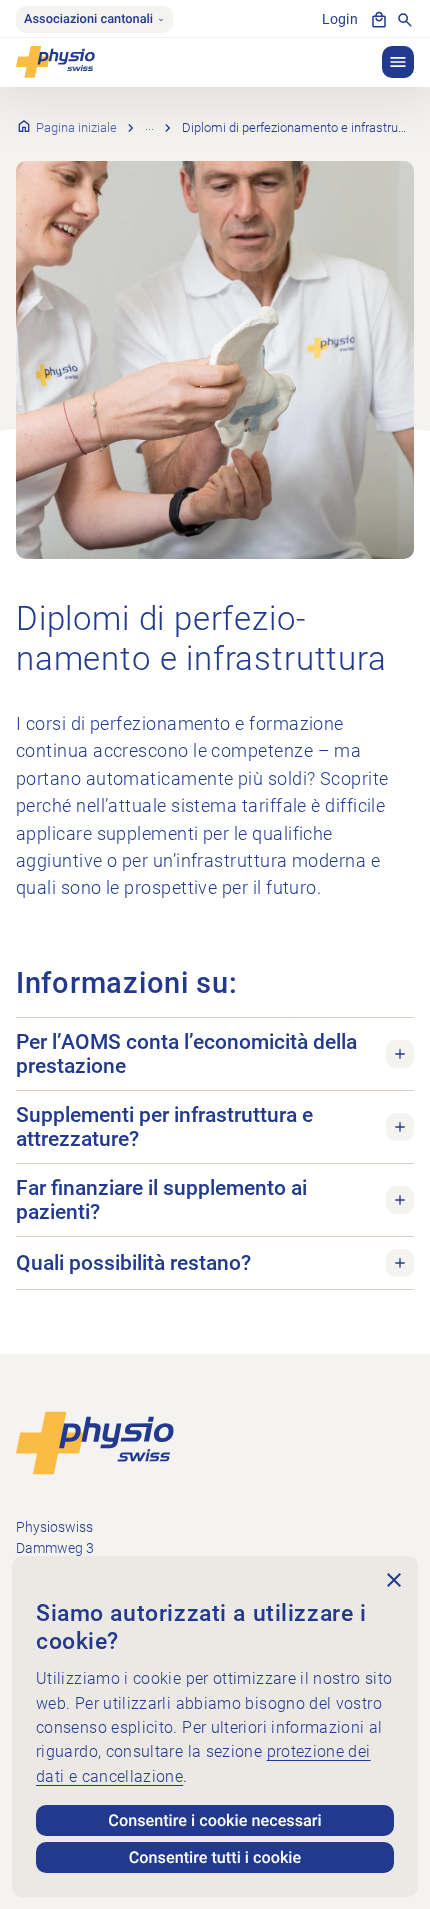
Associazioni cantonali (88, 19)
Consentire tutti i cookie (215, 1857)
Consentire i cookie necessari (214, 1820)
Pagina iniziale (76, 127)
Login (340, 19)
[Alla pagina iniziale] (95, 1442)
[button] (398, 62)
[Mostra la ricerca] (405, 20)
